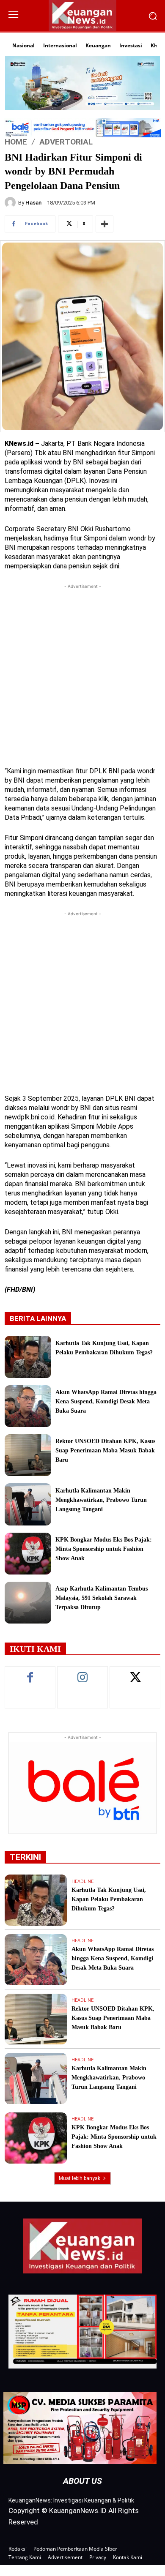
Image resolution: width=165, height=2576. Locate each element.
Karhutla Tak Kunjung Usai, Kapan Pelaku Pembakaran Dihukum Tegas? (109, 1899)
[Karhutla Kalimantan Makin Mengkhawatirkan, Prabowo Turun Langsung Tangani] (28, 1504)
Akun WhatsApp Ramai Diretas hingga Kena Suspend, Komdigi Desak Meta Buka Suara (106, 1401)
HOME (16, 141)
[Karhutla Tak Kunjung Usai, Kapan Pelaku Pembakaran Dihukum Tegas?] (28, 1357)
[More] (104, 224)
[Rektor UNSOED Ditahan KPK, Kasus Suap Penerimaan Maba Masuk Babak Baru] (28, 1455)
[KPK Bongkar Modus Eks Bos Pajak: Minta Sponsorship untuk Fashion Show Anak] (28, 1554)
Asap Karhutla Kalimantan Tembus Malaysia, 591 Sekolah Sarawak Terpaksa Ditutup (102, 1598)
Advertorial (66, 141)
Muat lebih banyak (80, 2178)
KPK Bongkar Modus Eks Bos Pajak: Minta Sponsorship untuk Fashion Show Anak (104, 1549)
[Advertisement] (82, 673)
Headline (82, 1882)
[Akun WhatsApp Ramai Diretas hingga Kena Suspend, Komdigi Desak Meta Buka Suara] (28, 1406)
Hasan (33, 203)
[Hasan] (11, 202)
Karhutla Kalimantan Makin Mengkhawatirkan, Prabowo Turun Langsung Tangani (101, 1500)
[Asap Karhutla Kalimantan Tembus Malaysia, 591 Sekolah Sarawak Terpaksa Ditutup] (28, 1603)
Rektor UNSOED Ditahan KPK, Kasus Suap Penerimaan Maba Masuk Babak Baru (105, 1450)
